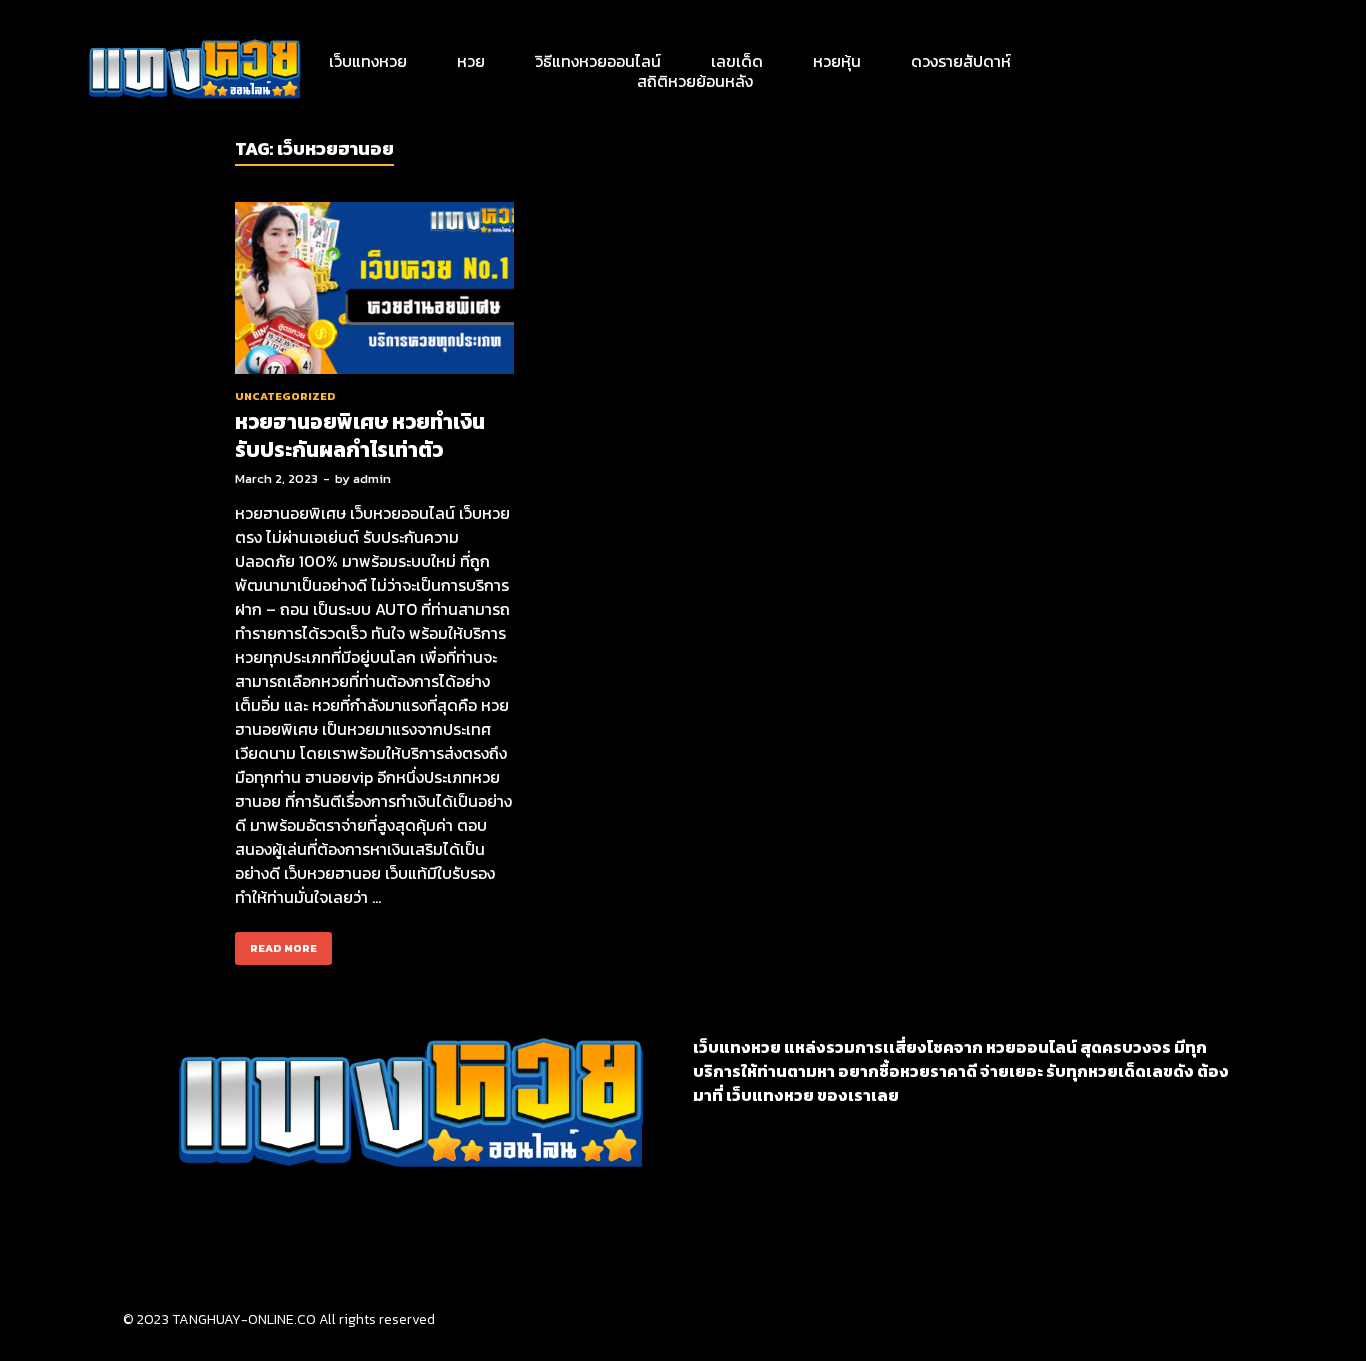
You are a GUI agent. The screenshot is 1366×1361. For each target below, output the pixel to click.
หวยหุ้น (837, 61)
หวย (471, 61)
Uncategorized (285, 396)
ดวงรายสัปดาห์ (961, 61)
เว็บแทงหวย (368, 61)
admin (372, 478)
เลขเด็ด (737, 61)
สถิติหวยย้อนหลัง (695, 81)
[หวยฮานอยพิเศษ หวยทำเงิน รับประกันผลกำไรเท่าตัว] (374, 291)
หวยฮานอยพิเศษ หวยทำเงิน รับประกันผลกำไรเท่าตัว (360, 435)
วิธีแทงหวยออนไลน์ (598, 61)
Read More (276, 944)
